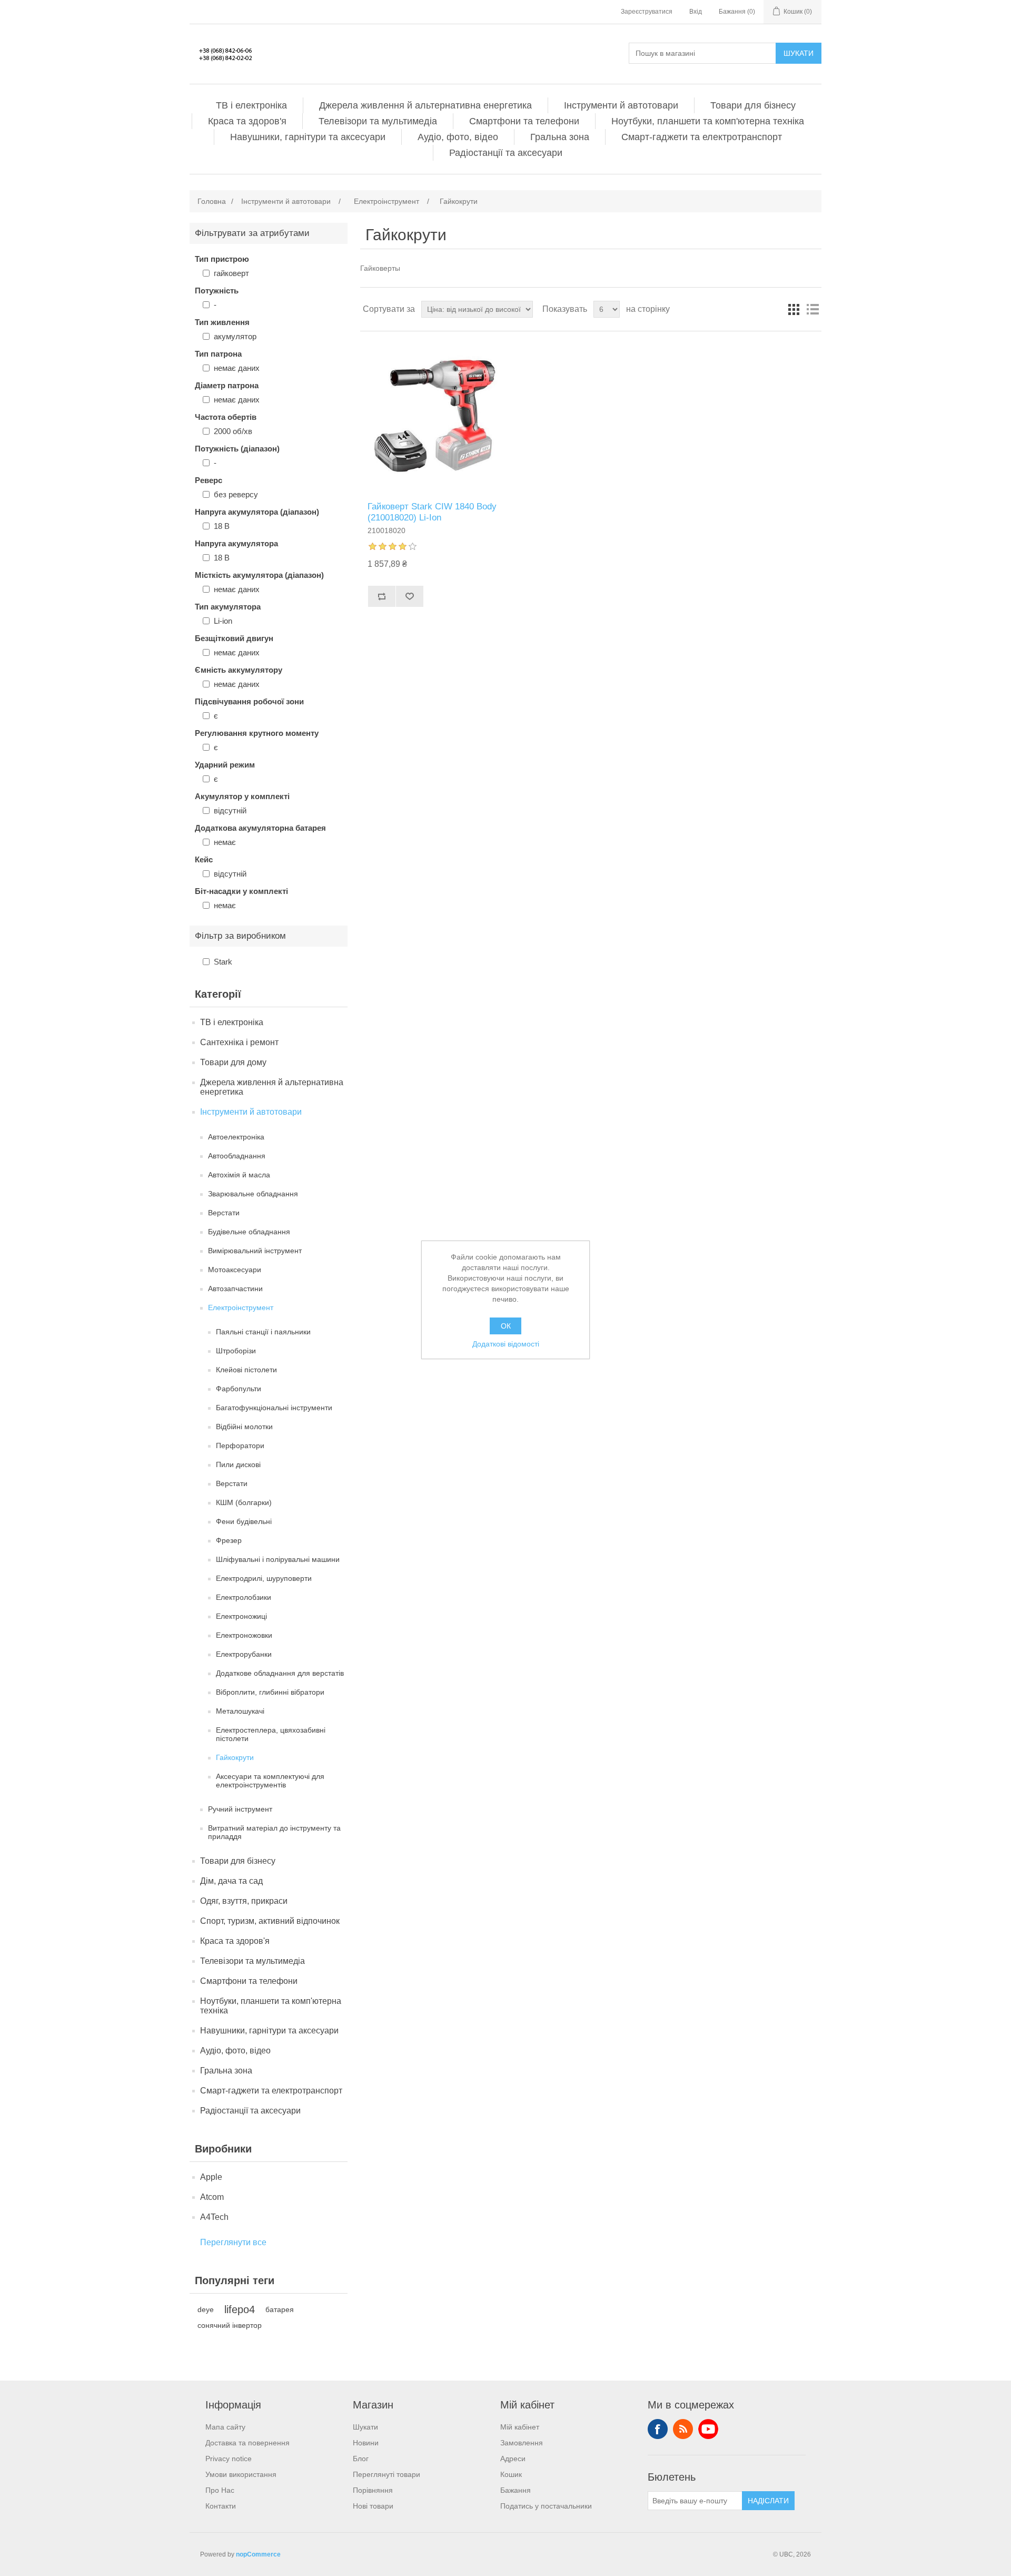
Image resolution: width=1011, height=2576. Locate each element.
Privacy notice (229, 2459)
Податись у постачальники (546, 2506)
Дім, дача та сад (231, 1881)
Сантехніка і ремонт (239, 1042)
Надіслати (768, 2501)
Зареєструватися (647, 12)
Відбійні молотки (244, 1427)
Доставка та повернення (247, 2443)
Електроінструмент (241, 1307)
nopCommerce (258, 2554)
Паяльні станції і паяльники (263, 1332)
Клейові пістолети (246, 1370)
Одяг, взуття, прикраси (244, 1901)
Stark (223, 962)
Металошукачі (240, 1711)
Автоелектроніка (236, 1137)
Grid (794, 309)
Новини (366, 2443)
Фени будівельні (244, 1521)
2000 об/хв (233, 431)
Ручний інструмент (240, 1809)
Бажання (516, 2490)
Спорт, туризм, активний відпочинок (270, 1921)
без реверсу (236, 494)
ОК (506, 1326)
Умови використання (241, 2474)
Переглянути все (233, 2242)
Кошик (511, 2474)
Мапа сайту (225, 2427)
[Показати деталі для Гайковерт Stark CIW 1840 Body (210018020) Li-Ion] (437, 416)
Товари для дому (233, 1062)
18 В (222, 526)
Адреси (513, 2459)
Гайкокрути (235, 1757)
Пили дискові (238, 1464)
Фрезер (229, 1540)
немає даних (237, 368)
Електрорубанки (244, 1654)
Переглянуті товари (386, 2474)
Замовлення (522, 2443)
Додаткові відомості (506, 1344)
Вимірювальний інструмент (255, 1251)
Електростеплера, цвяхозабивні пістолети (271, 1734)
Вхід (696, 12)
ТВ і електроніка (251, 105)
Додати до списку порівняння (381, 596)
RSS (683, 2429)
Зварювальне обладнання (253, 1194)
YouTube (708, 2429)
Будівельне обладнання (249, 1232)
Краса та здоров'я (247, 121)
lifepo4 (240, 2309)
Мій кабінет (520, 2427)
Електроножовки (244, 1635)
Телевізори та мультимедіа (378, 121)
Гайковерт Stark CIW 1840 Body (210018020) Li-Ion (432, 512)
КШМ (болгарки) (244, 1502)
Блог (361, 2459)
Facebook (658, 2429)
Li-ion (223, 621)
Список (812, 309)
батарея (280, 2309)
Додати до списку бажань (409, 596)
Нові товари (373, 2506)
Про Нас (220, 2490)
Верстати (224, 1213)
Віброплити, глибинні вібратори (270, 1692)
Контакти (221, 2506)
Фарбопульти (239, 1389)
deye (206, 2309)
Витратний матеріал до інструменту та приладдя (274, 1832)
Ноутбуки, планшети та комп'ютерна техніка (708, 121)
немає (225, 842)
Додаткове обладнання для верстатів (280, 1673)
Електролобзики (244, 1597)
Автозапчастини (235, 1289)
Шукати (799, 53)
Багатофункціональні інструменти (274, 1408)
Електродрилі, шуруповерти (264, 1578)
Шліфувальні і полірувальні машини (278, 1559)
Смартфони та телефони (524, 121)
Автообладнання (237, 1156)
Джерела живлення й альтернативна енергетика (425, 105)
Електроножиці (241, 1616)
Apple (211, 2177)
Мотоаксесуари (235, 1270)
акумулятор (235, 336)
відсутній (230, 810)
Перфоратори (240, 1446)
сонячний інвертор (230, 2325)
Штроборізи (236, 1351)
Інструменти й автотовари (621, 105)
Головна (212, 201)
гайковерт (231, 273)
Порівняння (373, 2490)
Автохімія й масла (239, 1175)
